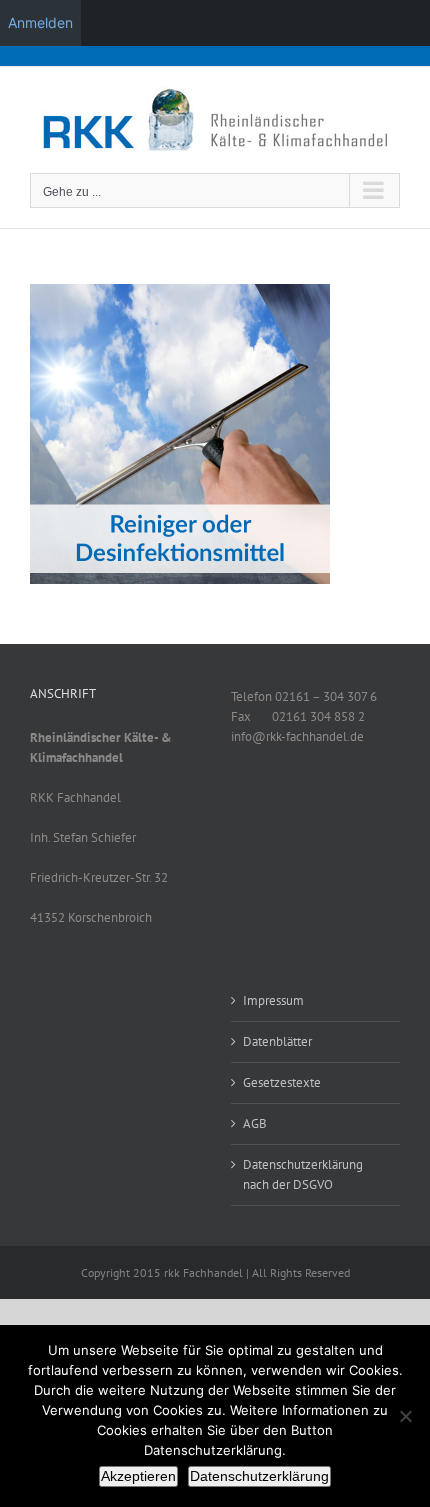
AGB (255, 1123)
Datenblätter (277, 1041)
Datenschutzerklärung (259, 1476)
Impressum (273, 1000)
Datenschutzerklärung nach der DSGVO (303, 1174)
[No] (405, 1416)
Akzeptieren (138, 1476)
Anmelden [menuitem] (40, 22)
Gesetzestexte (282, 1082)
